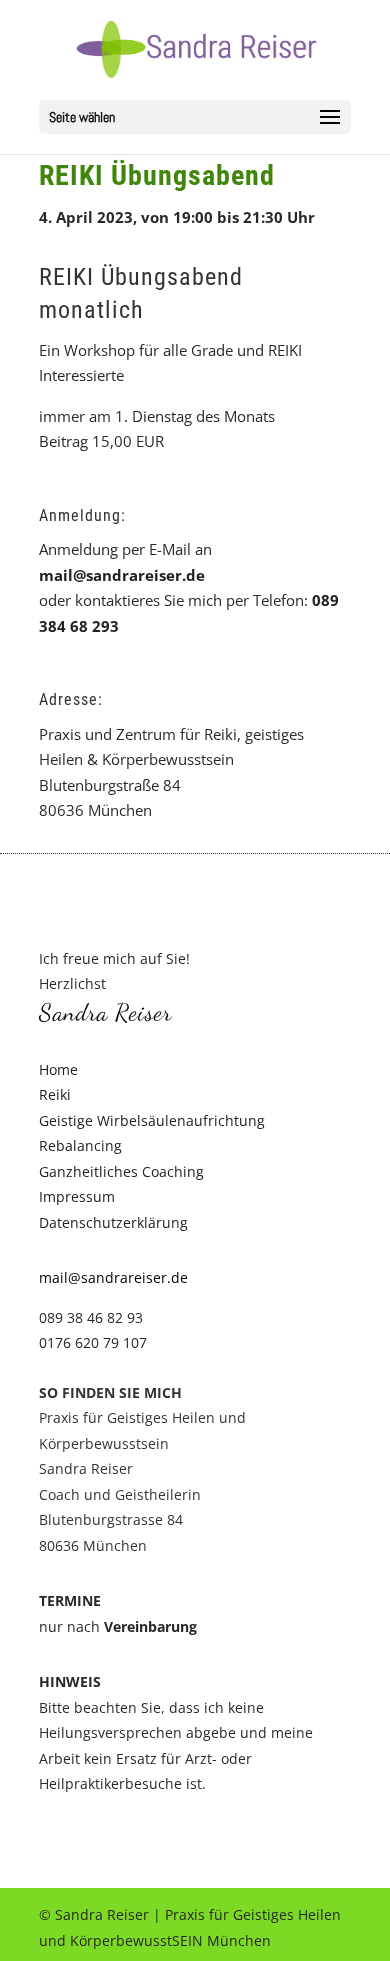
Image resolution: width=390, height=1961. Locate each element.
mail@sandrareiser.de (122, 575)
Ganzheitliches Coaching (121, 1171)
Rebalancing (80, 1145)
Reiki (55, 1094)
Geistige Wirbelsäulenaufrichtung (152, 1120)
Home (58, 1069)
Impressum (77, 1196)
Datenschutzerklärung (113, 1222)
